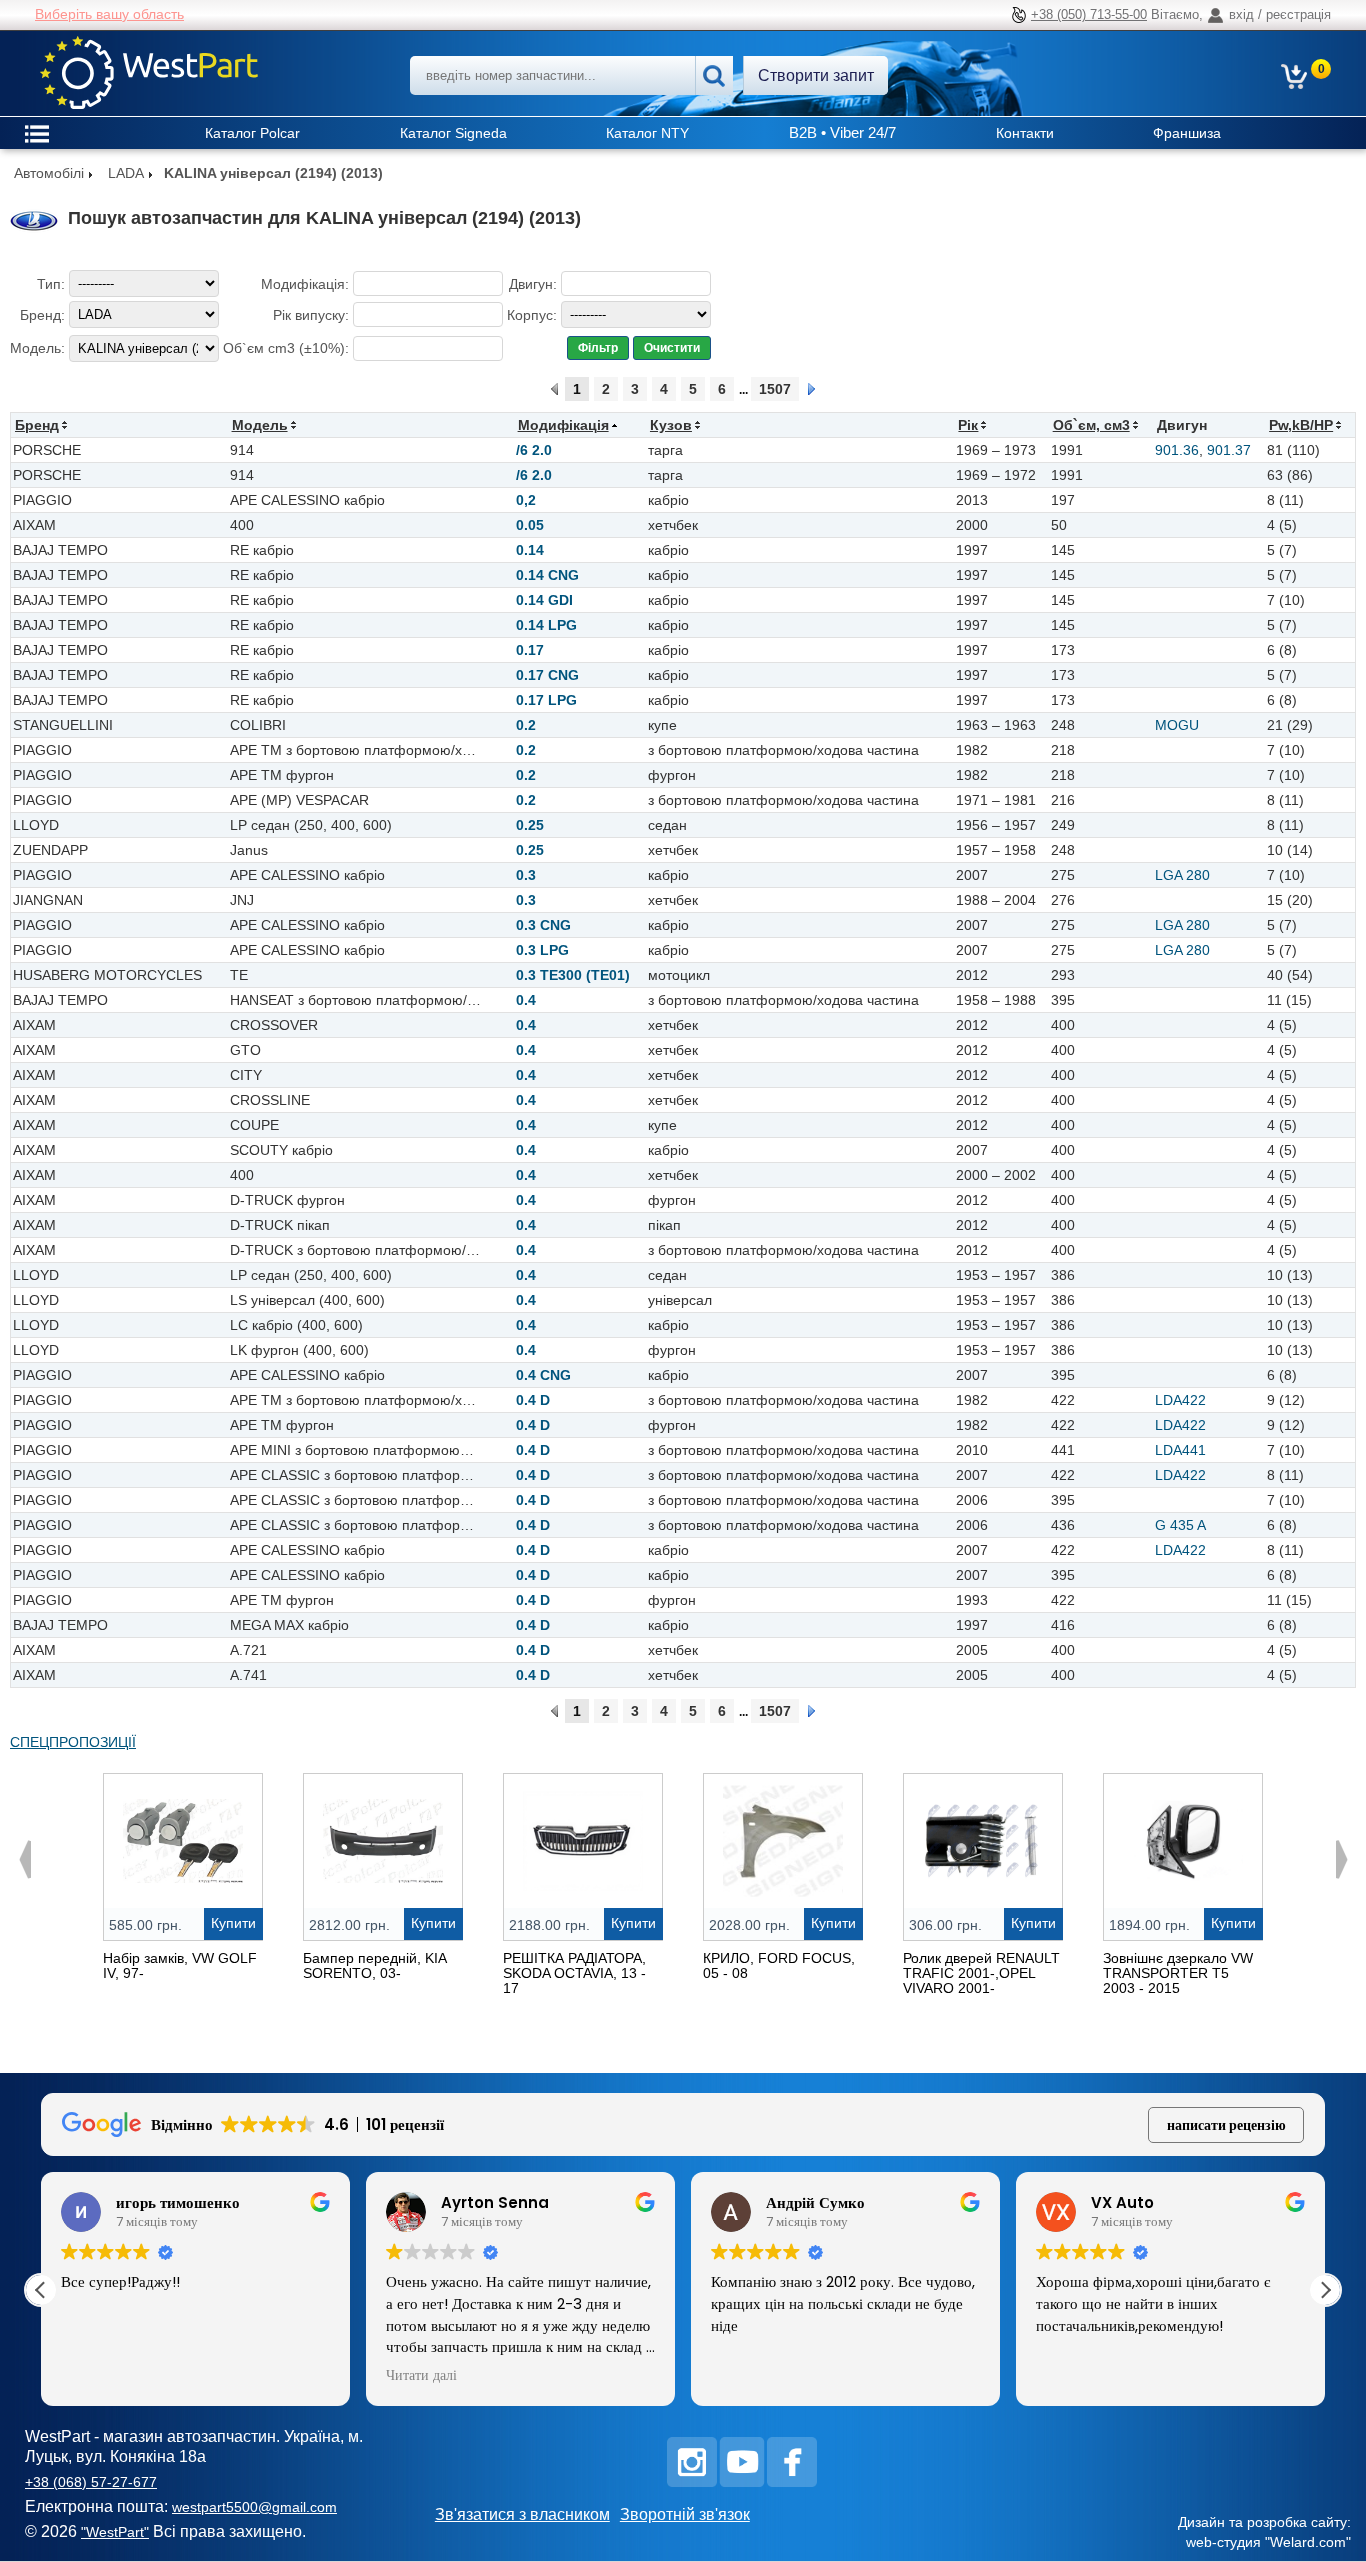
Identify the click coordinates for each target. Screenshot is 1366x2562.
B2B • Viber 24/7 (842, 132)
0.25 (530, 825)
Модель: (37, 348)
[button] (1325, 2290)
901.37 (1229, 450)
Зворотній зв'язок (685, 2514)
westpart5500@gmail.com (254, 2507)
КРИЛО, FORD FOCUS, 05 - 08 (779, 1965)
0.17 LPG (546, 700)
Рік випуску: (311, 315)
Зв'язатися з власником (522, 2514)
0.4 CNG (543, 1375)
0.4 (526, 1000)
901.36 (1177, 450)
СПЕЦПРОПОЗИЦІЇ (73, 1742)
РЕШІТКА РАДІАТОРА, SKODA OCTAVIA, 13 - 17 (574, 1973)
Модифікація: (305, 284)
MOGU (1177, 725)
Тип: (51, 284)
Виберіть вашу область (109, 14)
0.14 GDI (544, 600)
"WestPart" (115, 2532)
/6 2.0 (534, 450)
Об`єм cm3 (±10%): (286, 348)
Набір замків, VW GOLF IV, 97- (180, 1965)
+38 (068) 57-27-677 (91, 2482)
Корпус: (532, 315)
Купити (233, 1923)
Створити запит (816, 75)
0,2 (526, 500)
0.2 (526, 725)
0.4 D (533, 1400)
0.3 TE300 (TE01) (573, 975)
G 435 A (1180, 1525)
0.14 (530, 550)
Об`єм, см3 (1091, 425)
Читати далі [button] (421, 2376)
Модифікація (563, 425)
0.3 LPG (542, 950)
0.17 (530, 650)
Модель (260, 425)
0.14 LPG (546, 625)
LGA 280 (1182, 875)
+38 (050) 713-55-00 (1089, 14)
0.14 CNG (547, 575)
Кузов (671, 425)
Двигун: (533, 284)
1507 (775, 389)
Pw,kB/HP (1301, 425)
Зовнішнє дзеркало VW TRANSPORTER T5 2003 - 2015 (1178, 1973)
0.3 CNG (543, 925)
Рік (968, 425)
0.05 (530, 525)
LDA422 (1180, 1400)
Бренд (37, 425)
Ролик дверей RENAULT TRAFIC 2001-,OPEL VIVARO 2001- (981, 1973)
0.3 (526, 875)
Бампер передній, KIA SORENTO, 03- (374, 1965)
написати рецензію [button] (1226, 2125)
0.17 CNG (547, 675)
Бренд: (42, 315)
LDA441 (1180, 1450)
